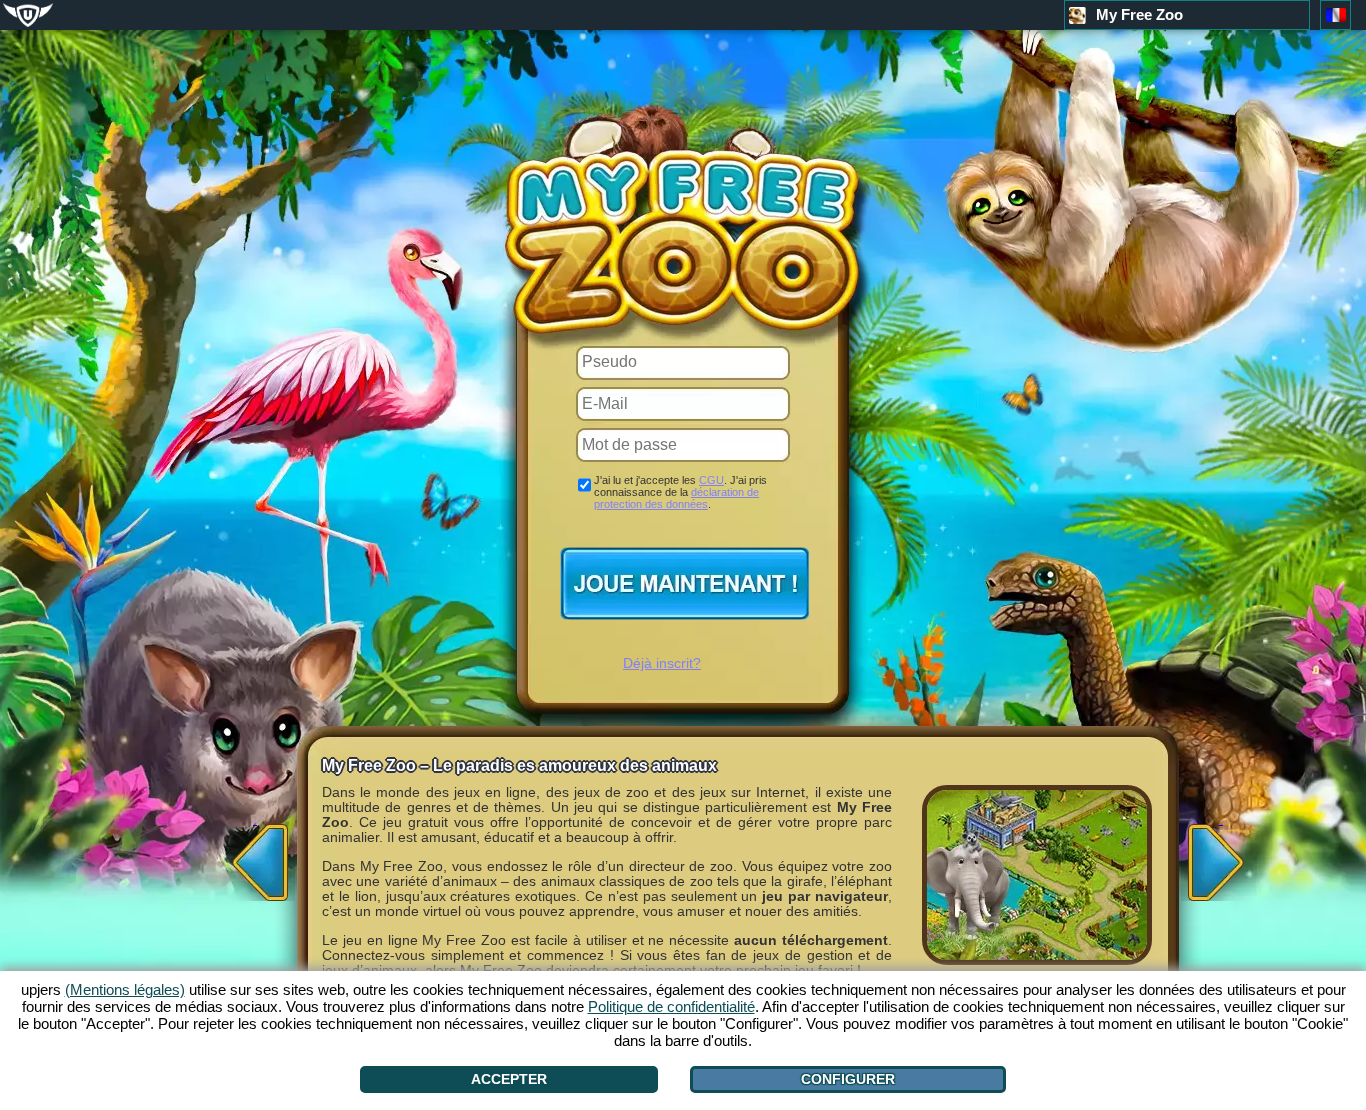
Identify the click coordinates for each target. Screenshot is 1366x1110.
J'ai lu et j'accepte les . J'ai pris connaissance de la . (680, 492)
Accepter (509, 1079)
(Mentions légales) (125, 989)
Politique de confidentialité (671, 1006)
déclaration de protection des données (676, 498)
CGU (711, 480)
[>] (1221, 856)
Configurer (848, 1079)
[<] (255, 856)
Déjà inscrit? (662, 663)
